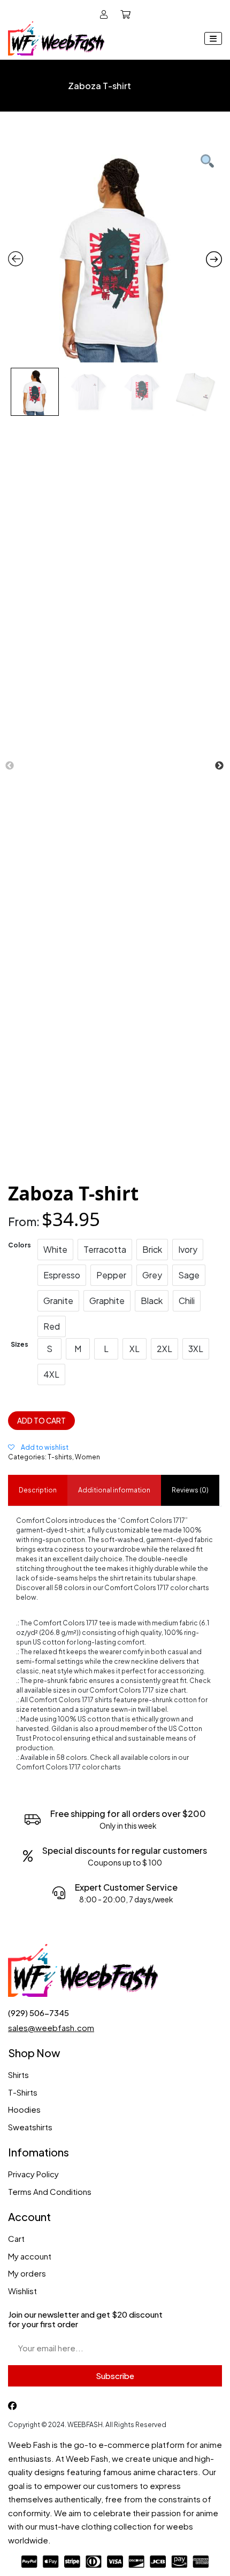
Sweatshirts (30, 2127)
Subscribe (115, 2376)
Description (38, 1490)
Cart (16, 2238)
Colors (20, 1245)
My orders (27, 2273)
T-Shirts (23, 2092)
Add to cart (41, 1421)
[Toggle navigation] (213, 38)
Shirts (18, 2075)
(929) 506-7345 (39, 2013)
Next (219, 766)
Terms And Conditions (50, 2191)
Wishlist (22, 2291)
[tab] (38, 1490)
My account (30, 2256)
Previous (10, 766)
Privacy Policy (33, 2174)
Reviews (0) (190, 1490)
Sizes (20, 1344)
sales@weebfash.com (51, 2028)
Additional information (114, 1490)
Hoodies (24, 2109)
